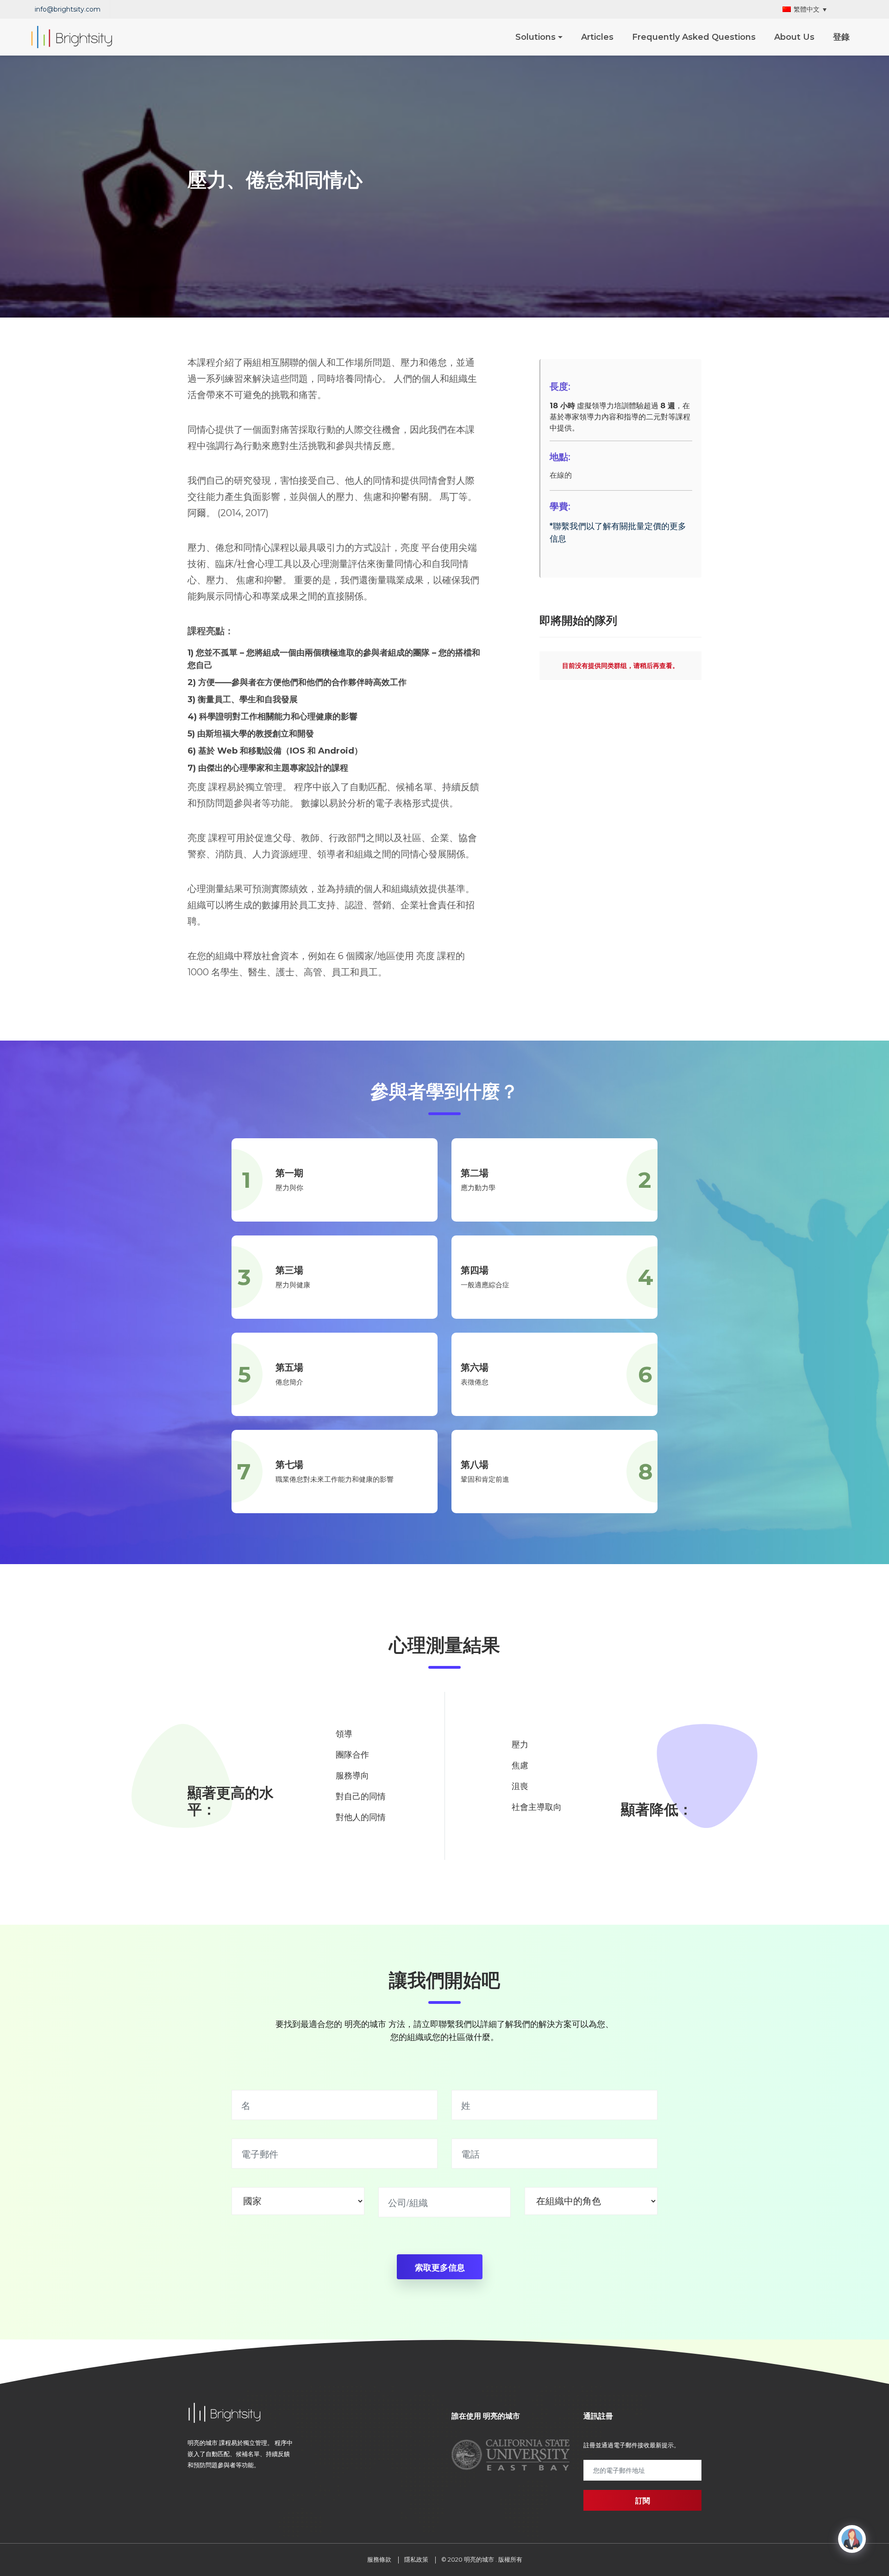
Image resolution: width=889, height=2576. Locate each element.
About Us (794, 37)
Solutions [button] (535, 37)
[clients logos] (451, 2455)
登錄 (841, 37)
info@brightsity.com (68, 9)
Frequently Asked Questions (694, 37)
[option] (510, 2455)
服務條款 (380, 2559)
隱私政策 (417, 2559)
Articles (597, 37)
